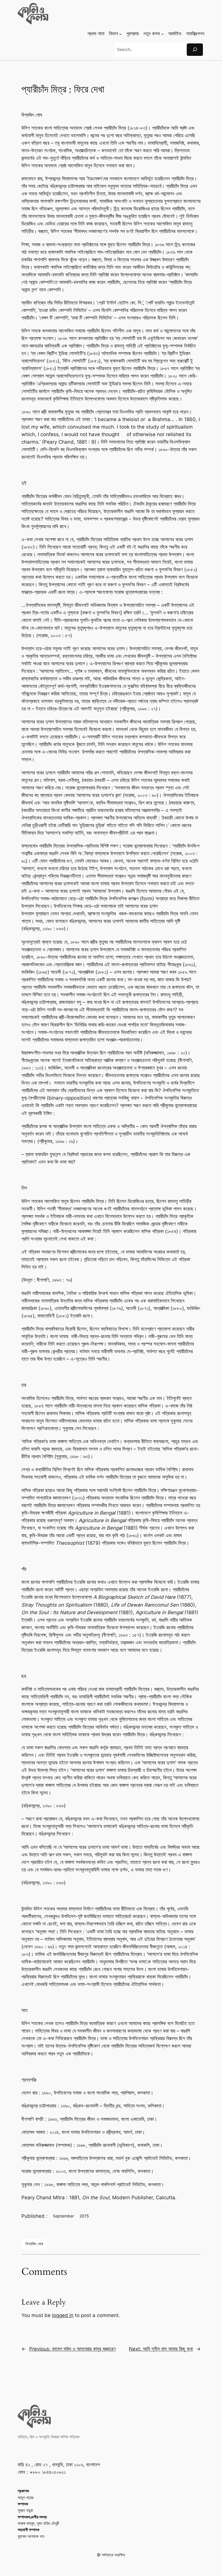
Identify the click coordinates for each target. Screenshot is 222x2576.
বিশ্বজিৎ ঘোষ (34, 2244)
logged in (63, 2315)
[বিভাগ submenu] (121, 34)
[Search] (195, 50)
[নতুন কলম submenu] (162, 34)
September (63, 2216)
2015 (84, 2216)
